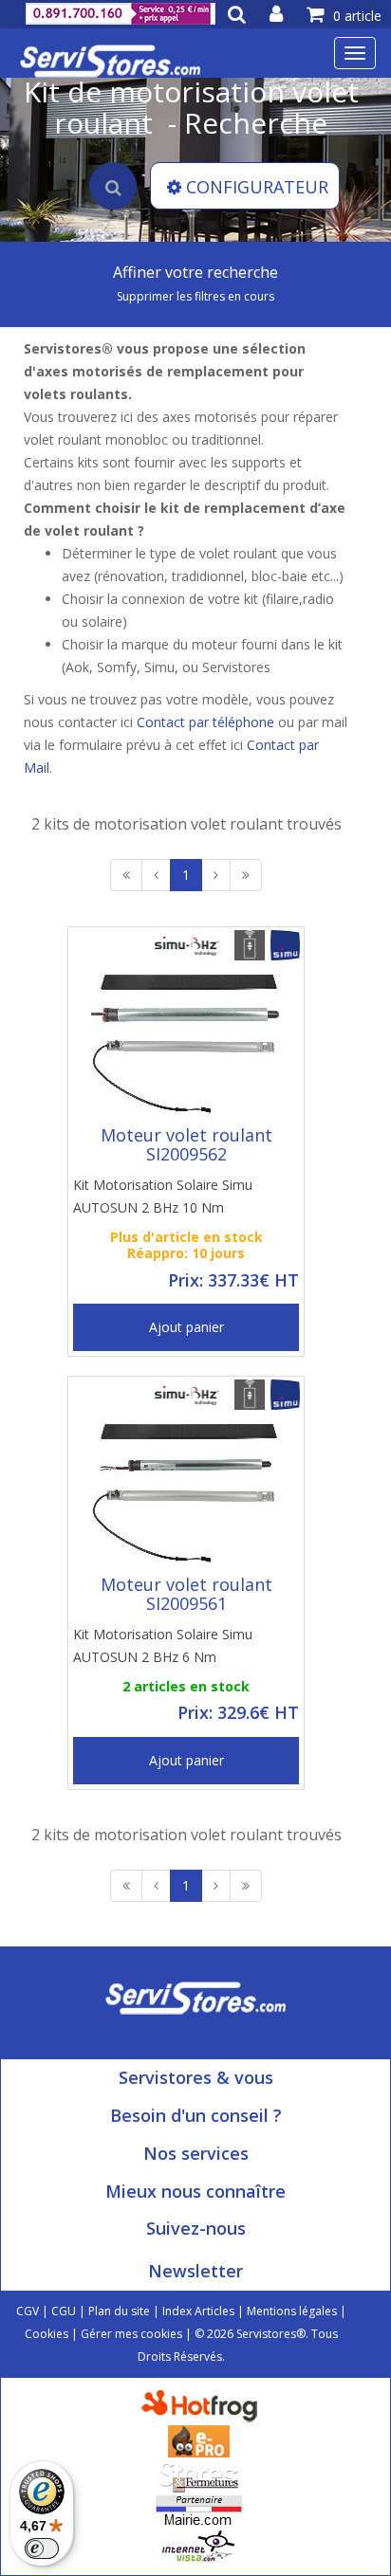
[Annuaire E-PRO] (199, 2440)
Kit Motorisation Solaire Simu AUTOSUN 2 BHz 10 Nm (163, 1196)
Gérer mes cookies (131, 2334)
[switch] (42, 2549)
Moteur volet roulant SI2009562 (186, 1144)
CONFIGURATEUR (257, 187)
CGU (64, 2311)
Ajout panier (186, 1327)
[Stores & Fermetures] (199, 2475)
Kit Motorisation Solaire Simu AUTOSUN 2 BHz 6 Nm (163, 1645)
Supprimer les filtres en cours (195, 296)
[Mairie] (199, 2510)
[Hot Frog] (204, 2405)
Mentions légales (292, 2311)
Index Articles (198, 2311)
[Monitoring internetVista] (198, 2545)
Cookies (47, 2334)
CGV (28, 2311)
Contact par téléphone (205, 722)
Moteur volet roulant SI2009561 (186, 1594)
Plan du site (119, 2311)
